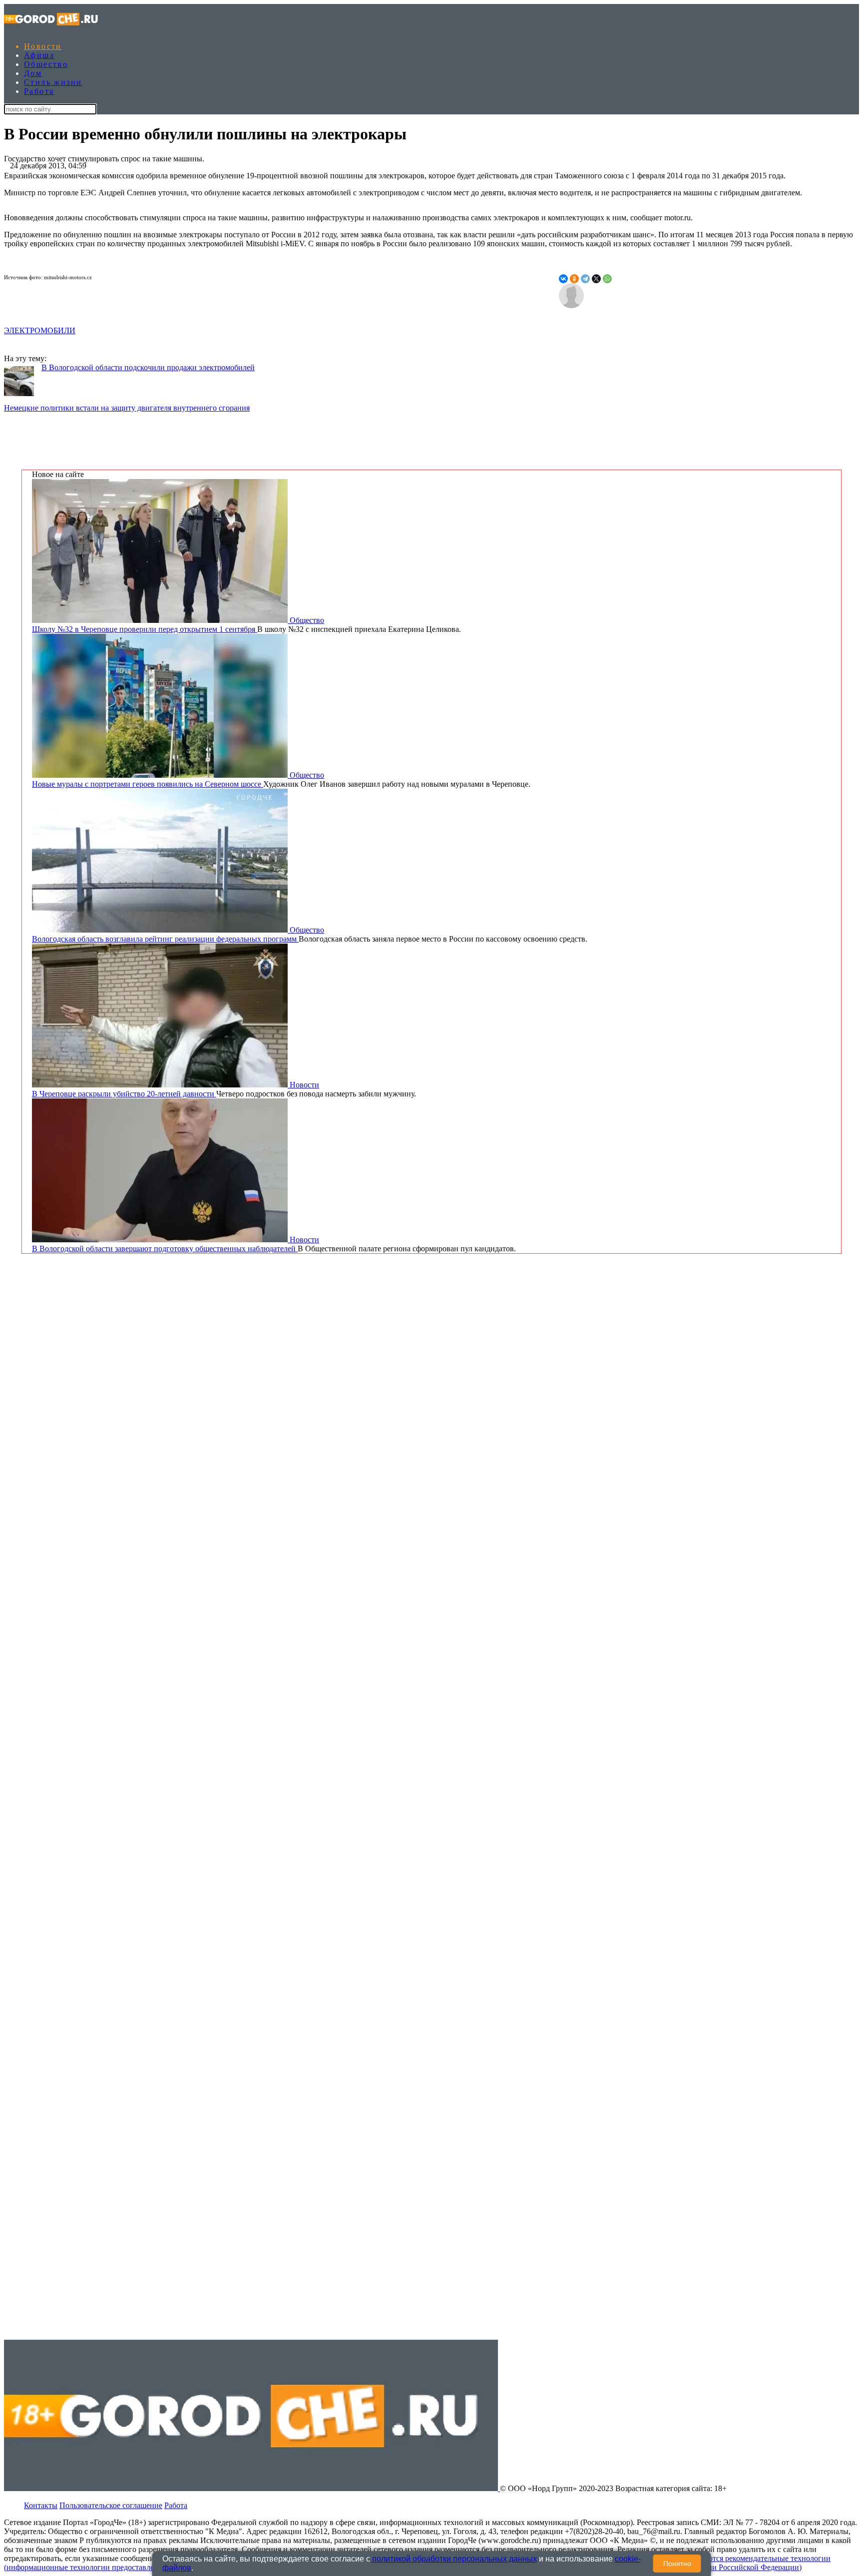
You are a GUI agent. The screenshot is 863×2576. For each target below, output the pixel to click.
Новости (43, 46)
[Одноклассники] (574, 279)
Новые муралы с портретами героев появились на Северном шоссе (148, 784)
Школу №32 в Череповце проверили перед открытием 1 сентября (145, 629)
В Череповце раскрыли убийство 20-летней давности (124, 1094)
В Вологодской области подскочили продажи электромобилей (148, 367)
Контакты (41, 2505)
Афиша (39, 55)
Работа (39, 91)
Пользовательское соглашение (111, 2505)
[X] (596, 279)
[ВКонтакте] (563, 279)
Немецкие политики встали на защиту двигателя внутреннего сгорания (127, 408)
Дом (33, 73)
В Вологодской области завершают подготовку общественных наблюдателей (165, 1249)
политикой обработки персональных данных (454, 2559)
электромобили (40, 330)
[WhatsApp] (607, 279)
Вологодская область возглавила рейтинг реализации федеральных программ (165, 939)
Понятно (677, 2564)
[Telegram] (585, 279)
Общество (46, 64)
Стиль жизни (53, 82)
